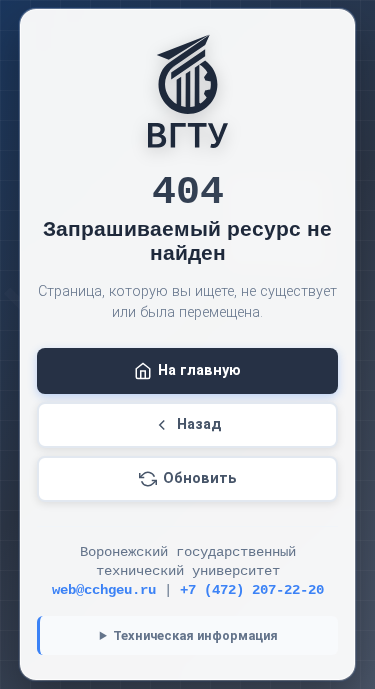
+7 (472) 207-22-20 (252, 590)
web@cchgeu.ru (104, 590)
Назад (199, 424)
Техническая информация (195, 635)
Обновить (200, 478)
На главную (199, 370)
